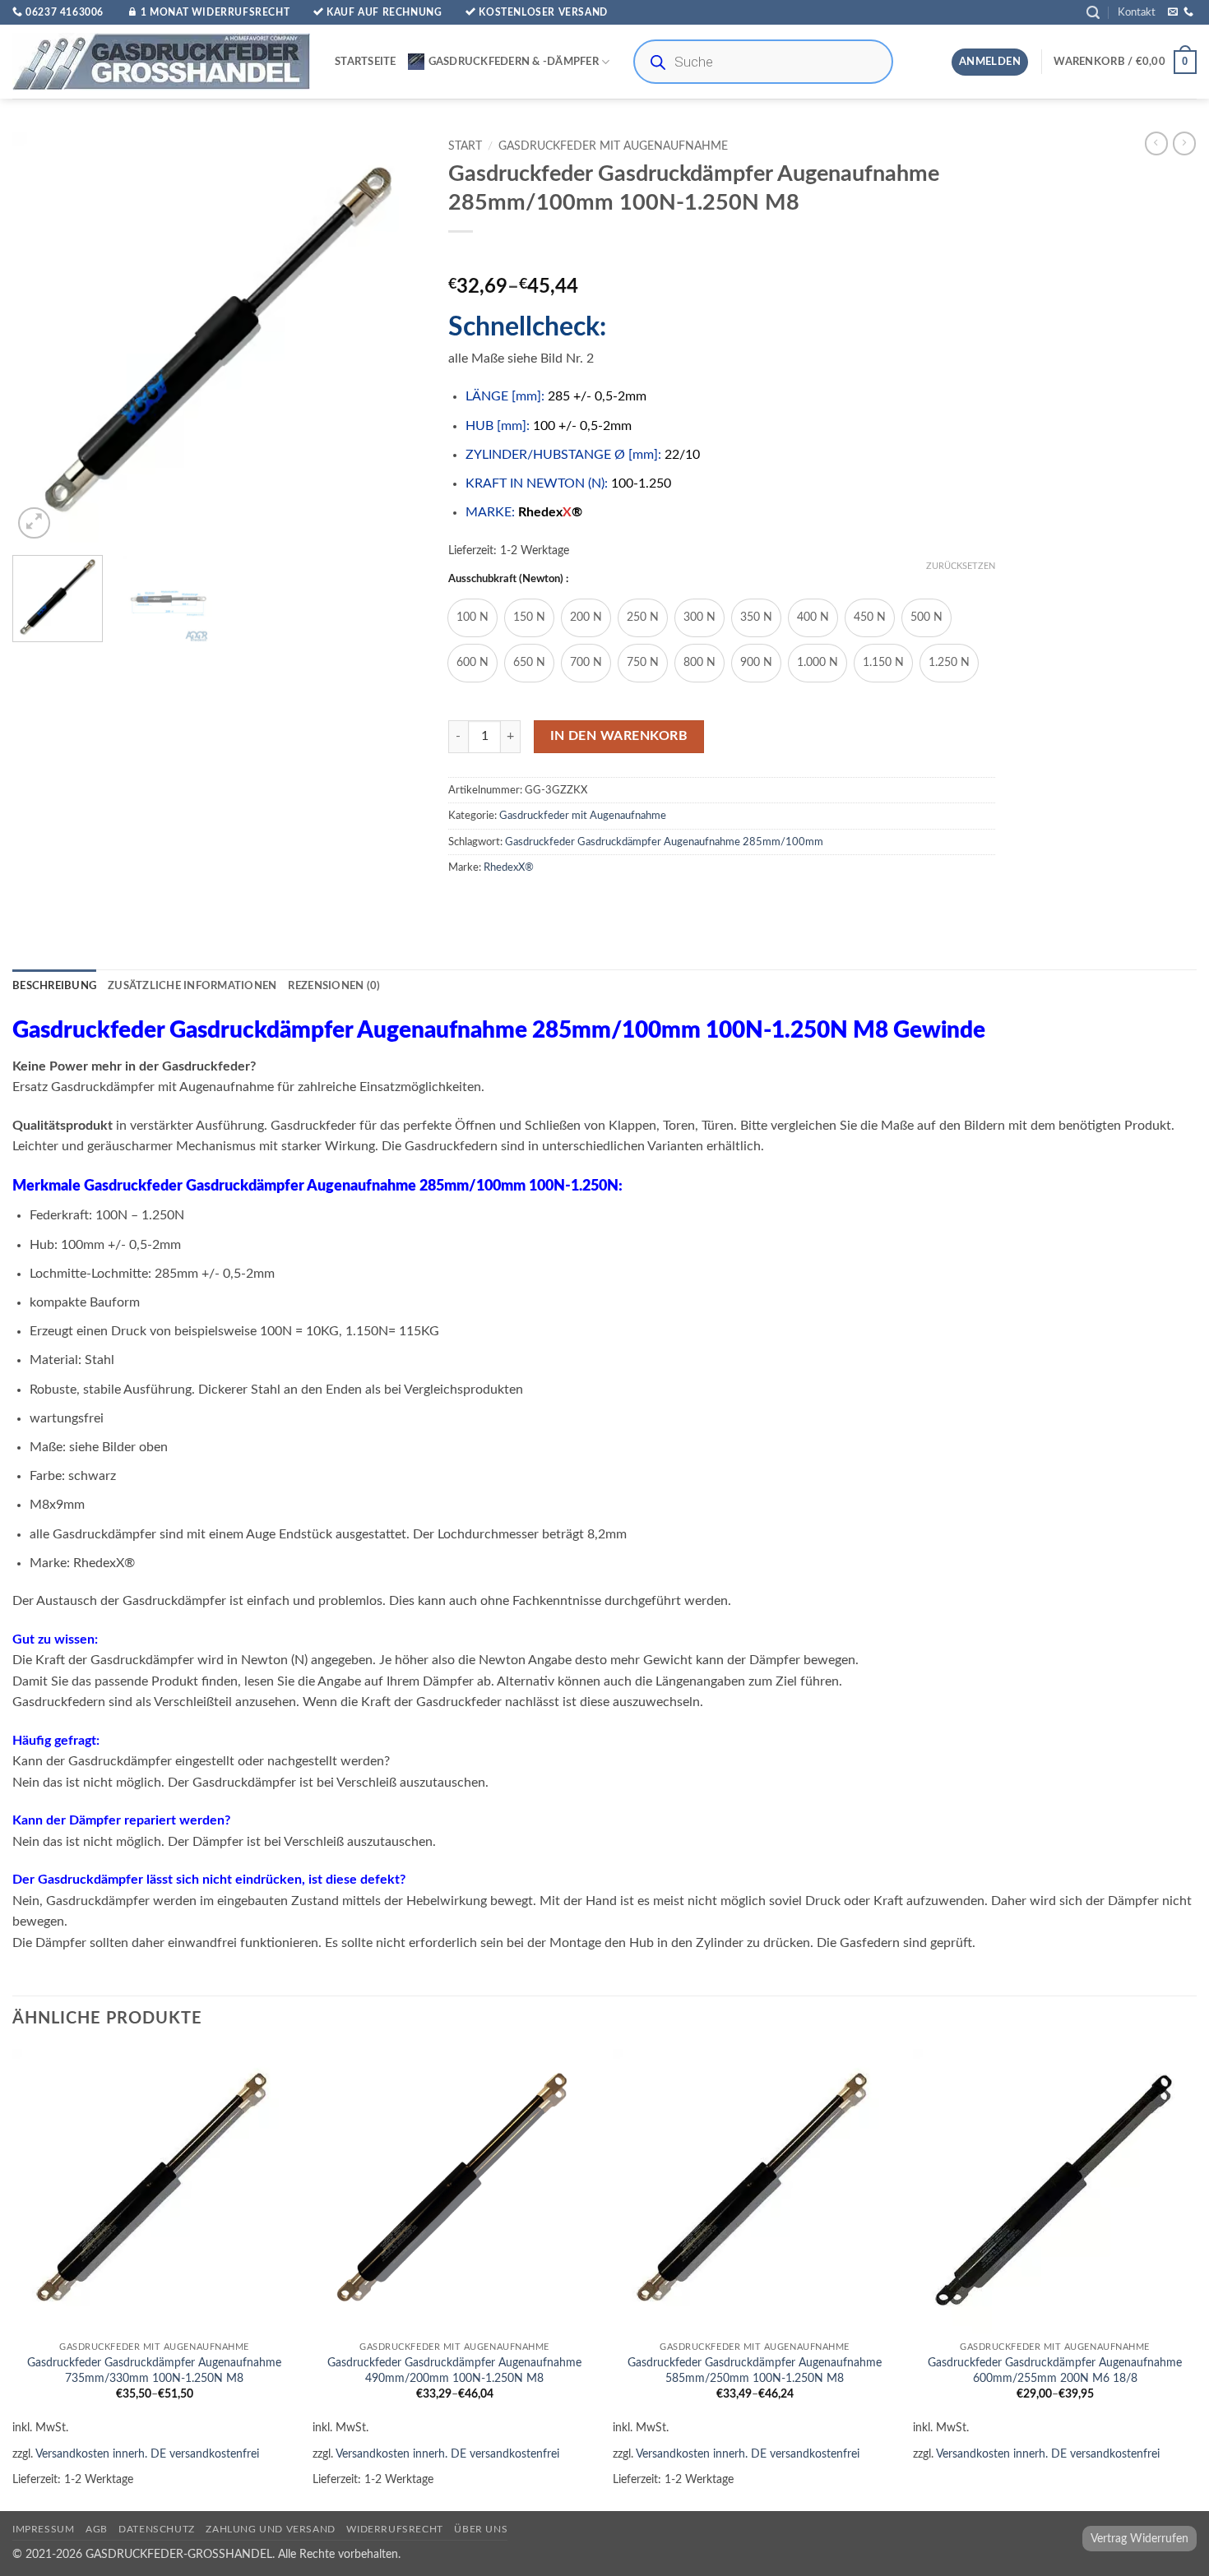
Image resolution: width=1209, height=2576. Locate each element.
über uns (481, 2529)
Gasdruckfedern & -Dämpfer (514, 62)
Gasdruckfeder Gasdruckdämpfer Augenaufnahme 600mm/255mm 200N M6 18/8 (1055, 2370)
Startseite (366, 62)
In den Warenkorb (619, 736)
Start (465, 146)
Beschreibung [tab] (54, 986)
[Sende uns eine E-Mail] (1173, 12)
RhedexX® (509, 867)
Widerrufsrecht (395, 2529)
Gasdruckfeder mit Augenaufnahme (613, 146)
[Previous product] (1184, 143)
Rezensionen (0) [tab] (334, 986)
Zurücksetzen (961, 566)
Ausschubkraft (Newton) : (508, 579)
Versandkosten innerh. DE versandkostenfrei (147, 2454)
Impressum (44, 2529)
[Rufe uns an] (1188, 12)
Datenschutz (157, 2529)
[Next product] (1156, 143)
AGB (97, 2529)
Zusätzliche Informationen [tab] (192, 986)
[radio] (472, 618)
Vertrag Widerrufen (1140, 2539)
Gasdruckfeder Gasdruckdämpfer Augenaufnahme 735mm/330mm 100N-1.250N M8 (154, 2370)
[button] (1093, 13)
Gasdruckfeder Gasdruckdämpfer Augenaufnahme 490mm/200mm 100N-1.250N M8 (454, 2370)
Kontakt (1137, 12)
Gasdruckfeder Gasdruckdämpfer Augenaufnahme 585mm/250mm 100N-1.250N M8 (755, 2370)
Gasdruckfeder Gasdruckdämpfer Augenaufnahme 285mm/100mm (664, 842)
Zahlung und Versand (271, 2529)
